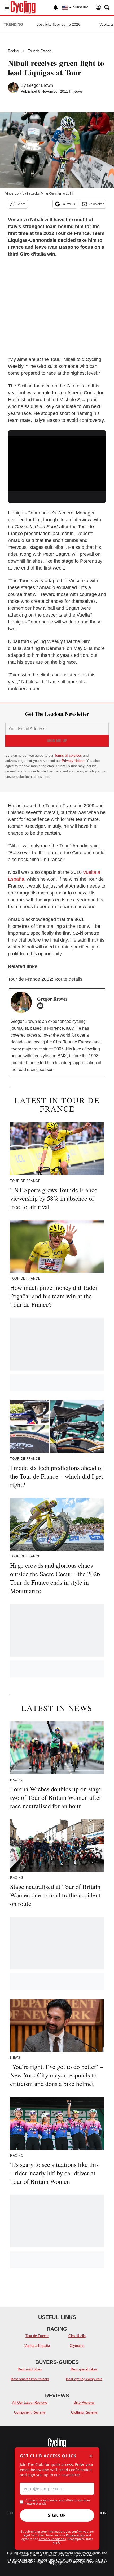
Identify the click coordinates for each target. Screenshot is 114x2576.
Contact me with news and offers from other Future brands (58, 2502)
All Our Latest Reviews (30, 2403)
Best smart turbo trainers (30, 2379)
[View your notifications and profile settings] (56, 7)
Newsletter (96, 204)
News (78, 91)
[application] (57, 464)
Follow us (68, 204)
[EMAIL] (42, 1006)
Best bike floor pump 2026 (58, 24)
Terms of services (69, 755)
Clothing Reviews (84, 2412)
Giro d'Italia (77, 2336)
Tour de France (40, 51)
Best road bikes (30, 2369)
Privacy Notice (73, 761)
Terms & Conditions (52, 2539)
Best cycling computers (84, 2379)
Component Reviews (30, 2412)
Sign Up (57, 2515)
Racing (13, 51)
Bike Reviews (84, 2403)
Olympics (77, 2346)
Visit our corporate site (75, 2555)
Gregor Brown (40, 85)
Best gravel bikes (84, 2369)
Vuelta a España (37, 2346)
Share (21, 204)
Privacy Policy (75, 2535)
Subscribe (81, 7)
